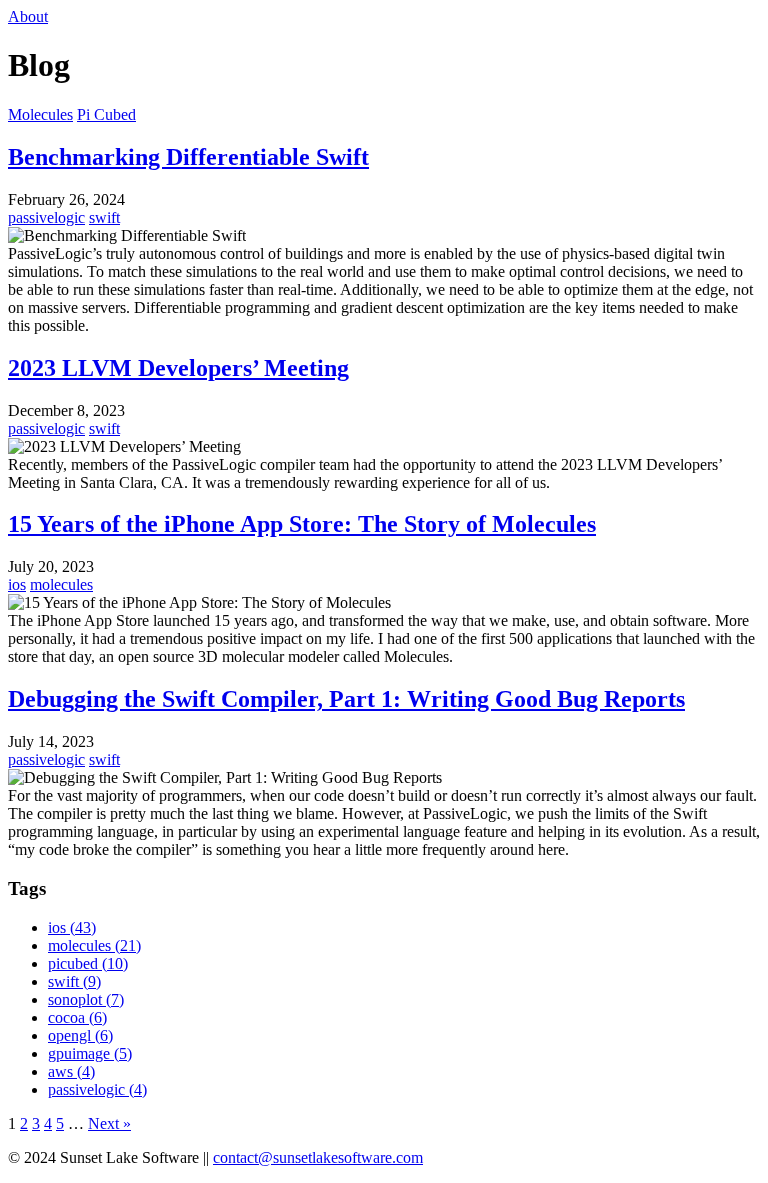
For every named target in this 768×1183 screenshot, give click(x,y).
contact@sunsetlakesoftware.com (318, 1157)
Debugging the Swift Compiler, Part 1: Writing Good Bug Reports (346, 699)
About (28, 16)
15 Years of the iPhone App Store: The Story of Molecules (302, 524)
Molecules (40, 114)
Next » (109, 1123)
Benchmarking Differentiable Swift (188, 157)
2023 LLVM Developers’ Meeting (178, 368)
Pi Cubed (106, 114)
